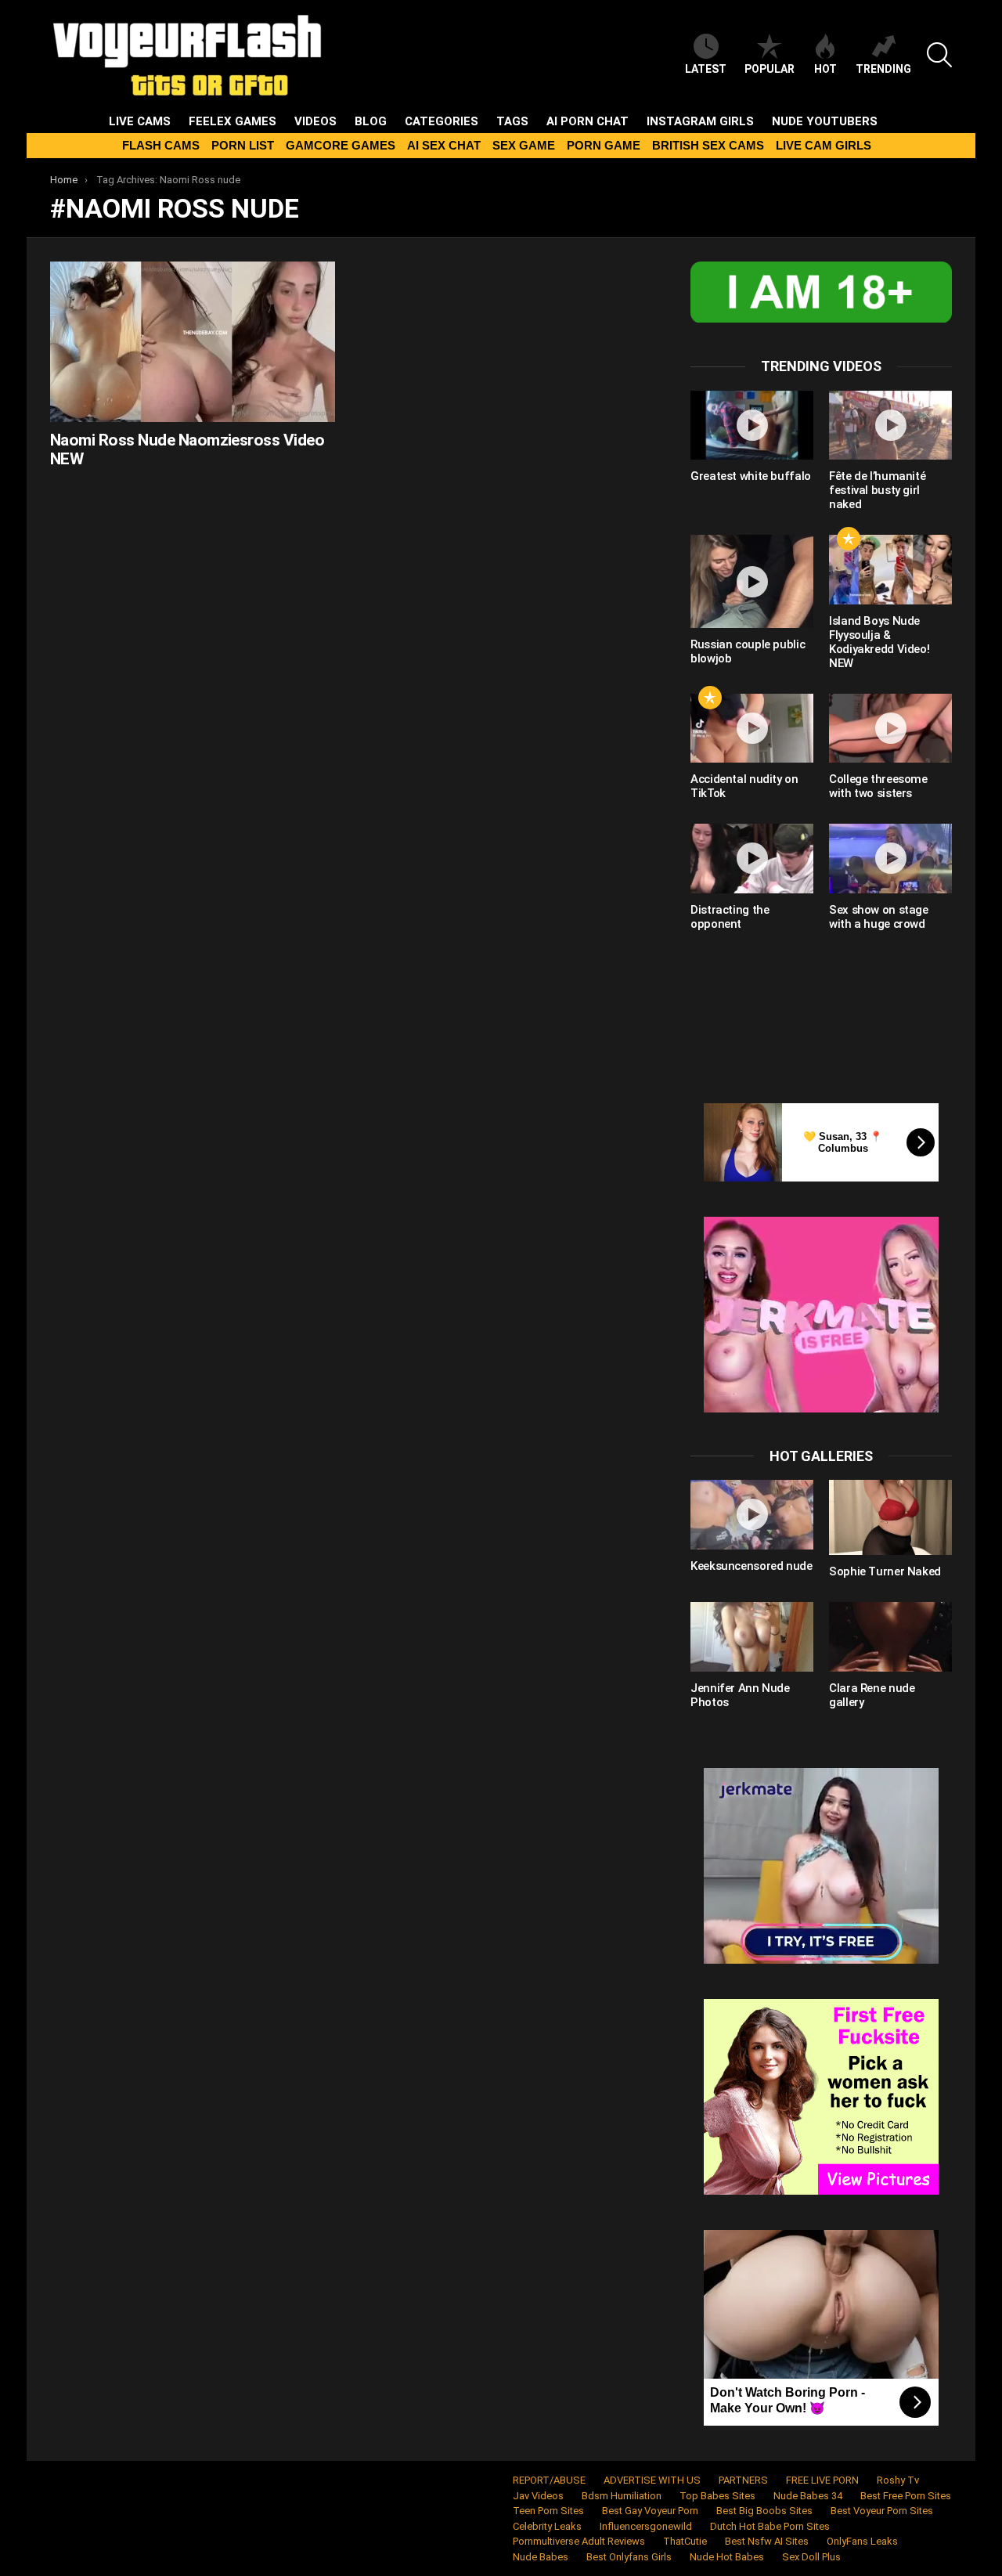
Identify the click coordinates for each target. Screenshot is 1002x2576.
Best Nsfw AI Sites (767, 2541)
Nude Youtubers (825, 121)
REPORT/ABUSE (549, 2480)
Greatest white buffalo (751, 476)
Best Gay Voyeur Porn (650, 2511)
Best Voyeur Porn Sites (882, 2511)
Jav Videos (538, 2496)
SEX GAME (524, 145)
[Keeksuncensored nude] (752, 1514)
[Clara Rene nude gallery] (890, 1636)
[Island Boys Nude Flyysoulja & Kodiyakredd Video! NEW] (890, 569)
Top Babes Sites (717, 2496)
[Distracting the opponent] (752, 858)
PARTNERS (743, 2480)
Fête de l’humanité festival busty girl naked (877, 490)
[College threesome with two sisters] (890, 728)
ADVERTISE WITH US (652, 2480)
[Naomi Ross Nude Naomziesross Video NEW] (193, 342)
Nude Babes (541, 2557)
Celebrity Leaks (547, 2526)
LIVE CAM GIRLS (824, 145)
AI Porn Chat (588, 121)
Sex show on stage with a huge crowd (879, 917)
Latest (706, 69)
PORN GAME (604, 145)
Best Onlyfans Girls (629, 2557)
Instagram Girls (700, 121)
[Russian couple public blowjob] (752, 581)
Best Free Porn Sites (906, 2496)
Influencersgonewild (646, 2526)
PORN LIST (243, 145)
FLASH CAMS (161, 145)
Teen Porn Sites (548, 2511)
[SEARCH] (939, 55)
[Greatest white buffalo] (752, 425)
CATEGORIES (442, 121)
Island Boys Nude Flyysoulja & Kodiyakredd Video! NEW (879, 642)
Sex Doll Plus (811, 2557)
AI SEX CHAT (444, 145)
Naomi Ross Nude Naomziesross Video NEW (187, 449)
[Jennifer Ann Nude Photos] (752, 1636)
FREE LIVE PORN (822, 2480)
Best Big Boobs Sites (764, 2511)
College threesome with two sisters (878, 786)
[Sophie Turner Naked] (890, 1517)
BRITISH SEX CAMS (708, 145)
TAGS (512, 121)
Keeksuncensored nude (751, 1566)
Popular (770, 69)
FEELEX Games (232, 121)
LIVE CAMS (140, 121)
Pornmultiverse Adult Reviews (579, 2541)
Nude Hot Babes (727, 2557)
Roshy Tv (898, 2480)
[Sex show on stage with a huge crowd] (890, 858)
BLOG (371, 121)
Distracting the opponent (730, 917)
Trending (883, 69)
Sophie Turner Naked (885, 1571)
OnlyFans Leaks (862, 2541)
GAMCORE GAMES (341, 145)
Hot (825, 69)
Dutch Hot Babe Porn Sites (770, 2526)
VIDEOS (315, 121)
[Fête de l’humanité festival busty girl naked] (890, 425)
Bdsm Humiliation (622, 2496)
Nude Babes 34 (808, 2496)
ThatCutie (685, 2541)
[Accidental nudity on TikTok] (752, 728)
